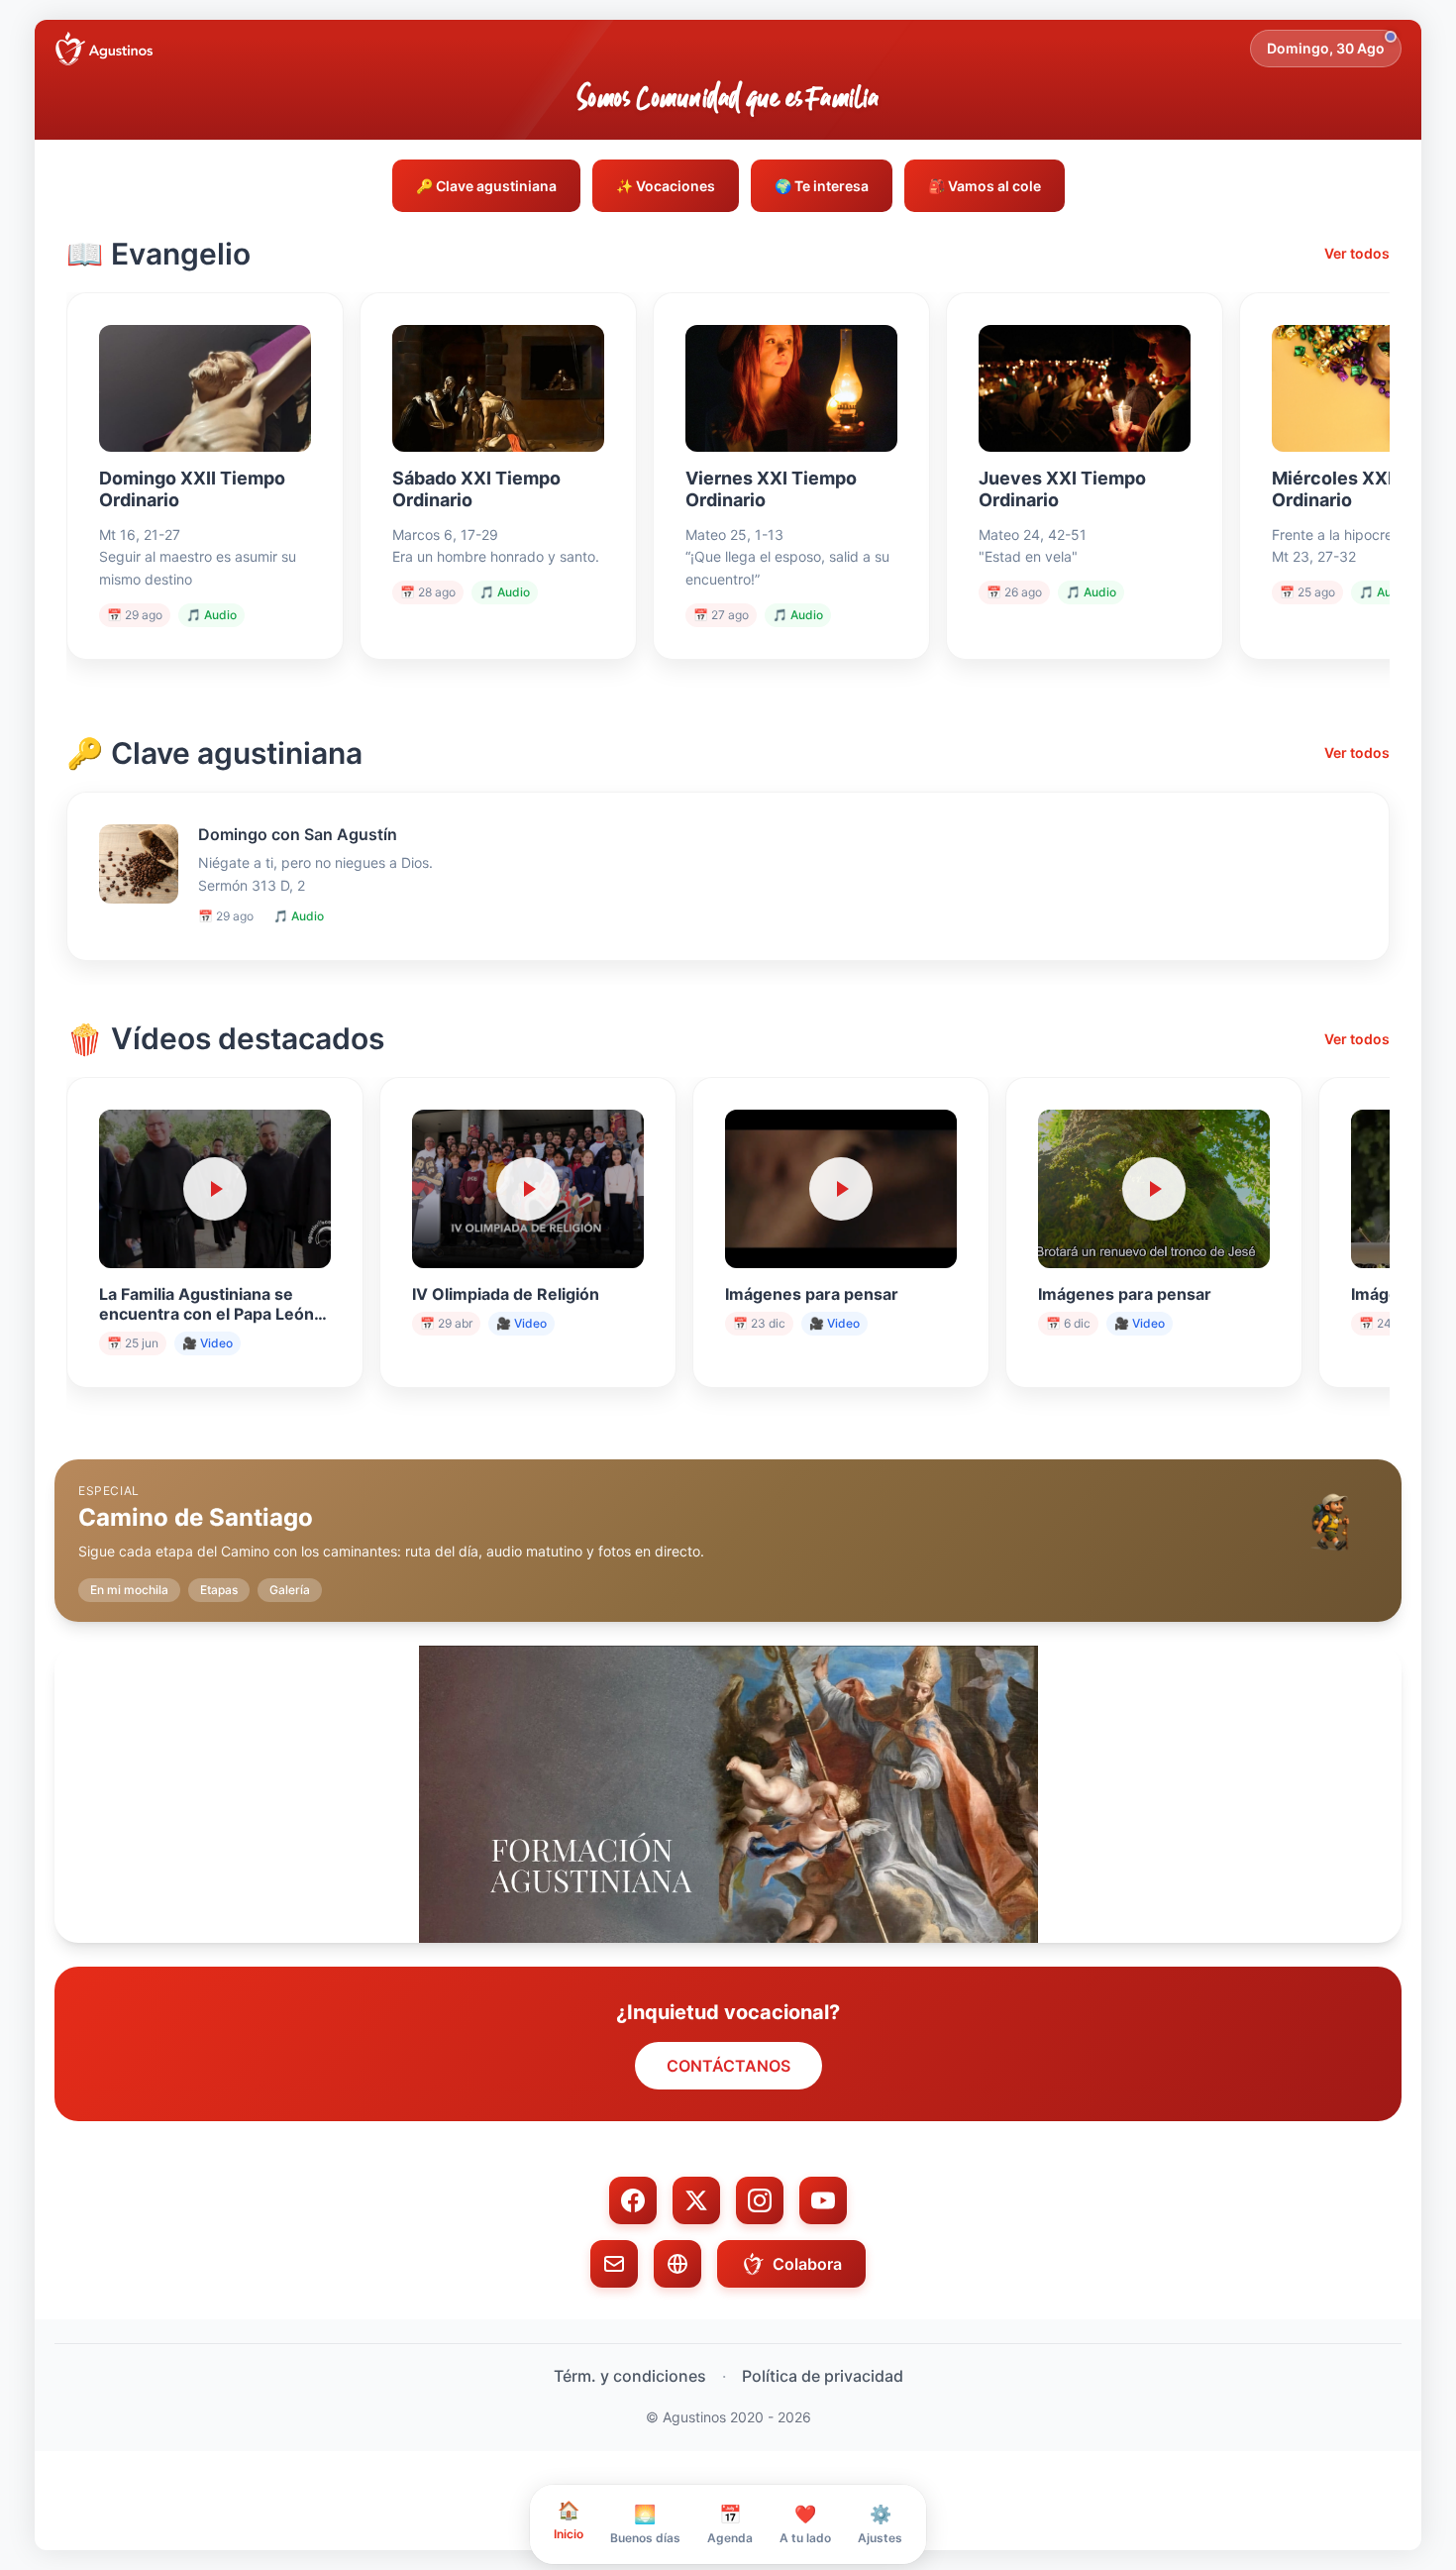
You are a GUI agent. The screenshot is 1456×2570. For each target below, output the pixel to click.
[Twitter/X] (696, 2200)
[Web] (677, 2264)
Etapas (219, 1590)
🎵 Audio (211, 615)
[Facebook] (633, 2200)
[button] (728, 1525)
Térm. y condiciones (630, 2376)
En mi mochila (129, 1590)
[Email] (614, 2264)
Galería (290, 1590)
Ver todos (1357, 253)
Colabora (807, 2264)
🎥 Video (208, 1343)
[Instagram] (760, 2200)
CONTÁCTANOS (728, 2066)
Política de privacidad (823, 2376)
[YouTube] (823, 2200)
